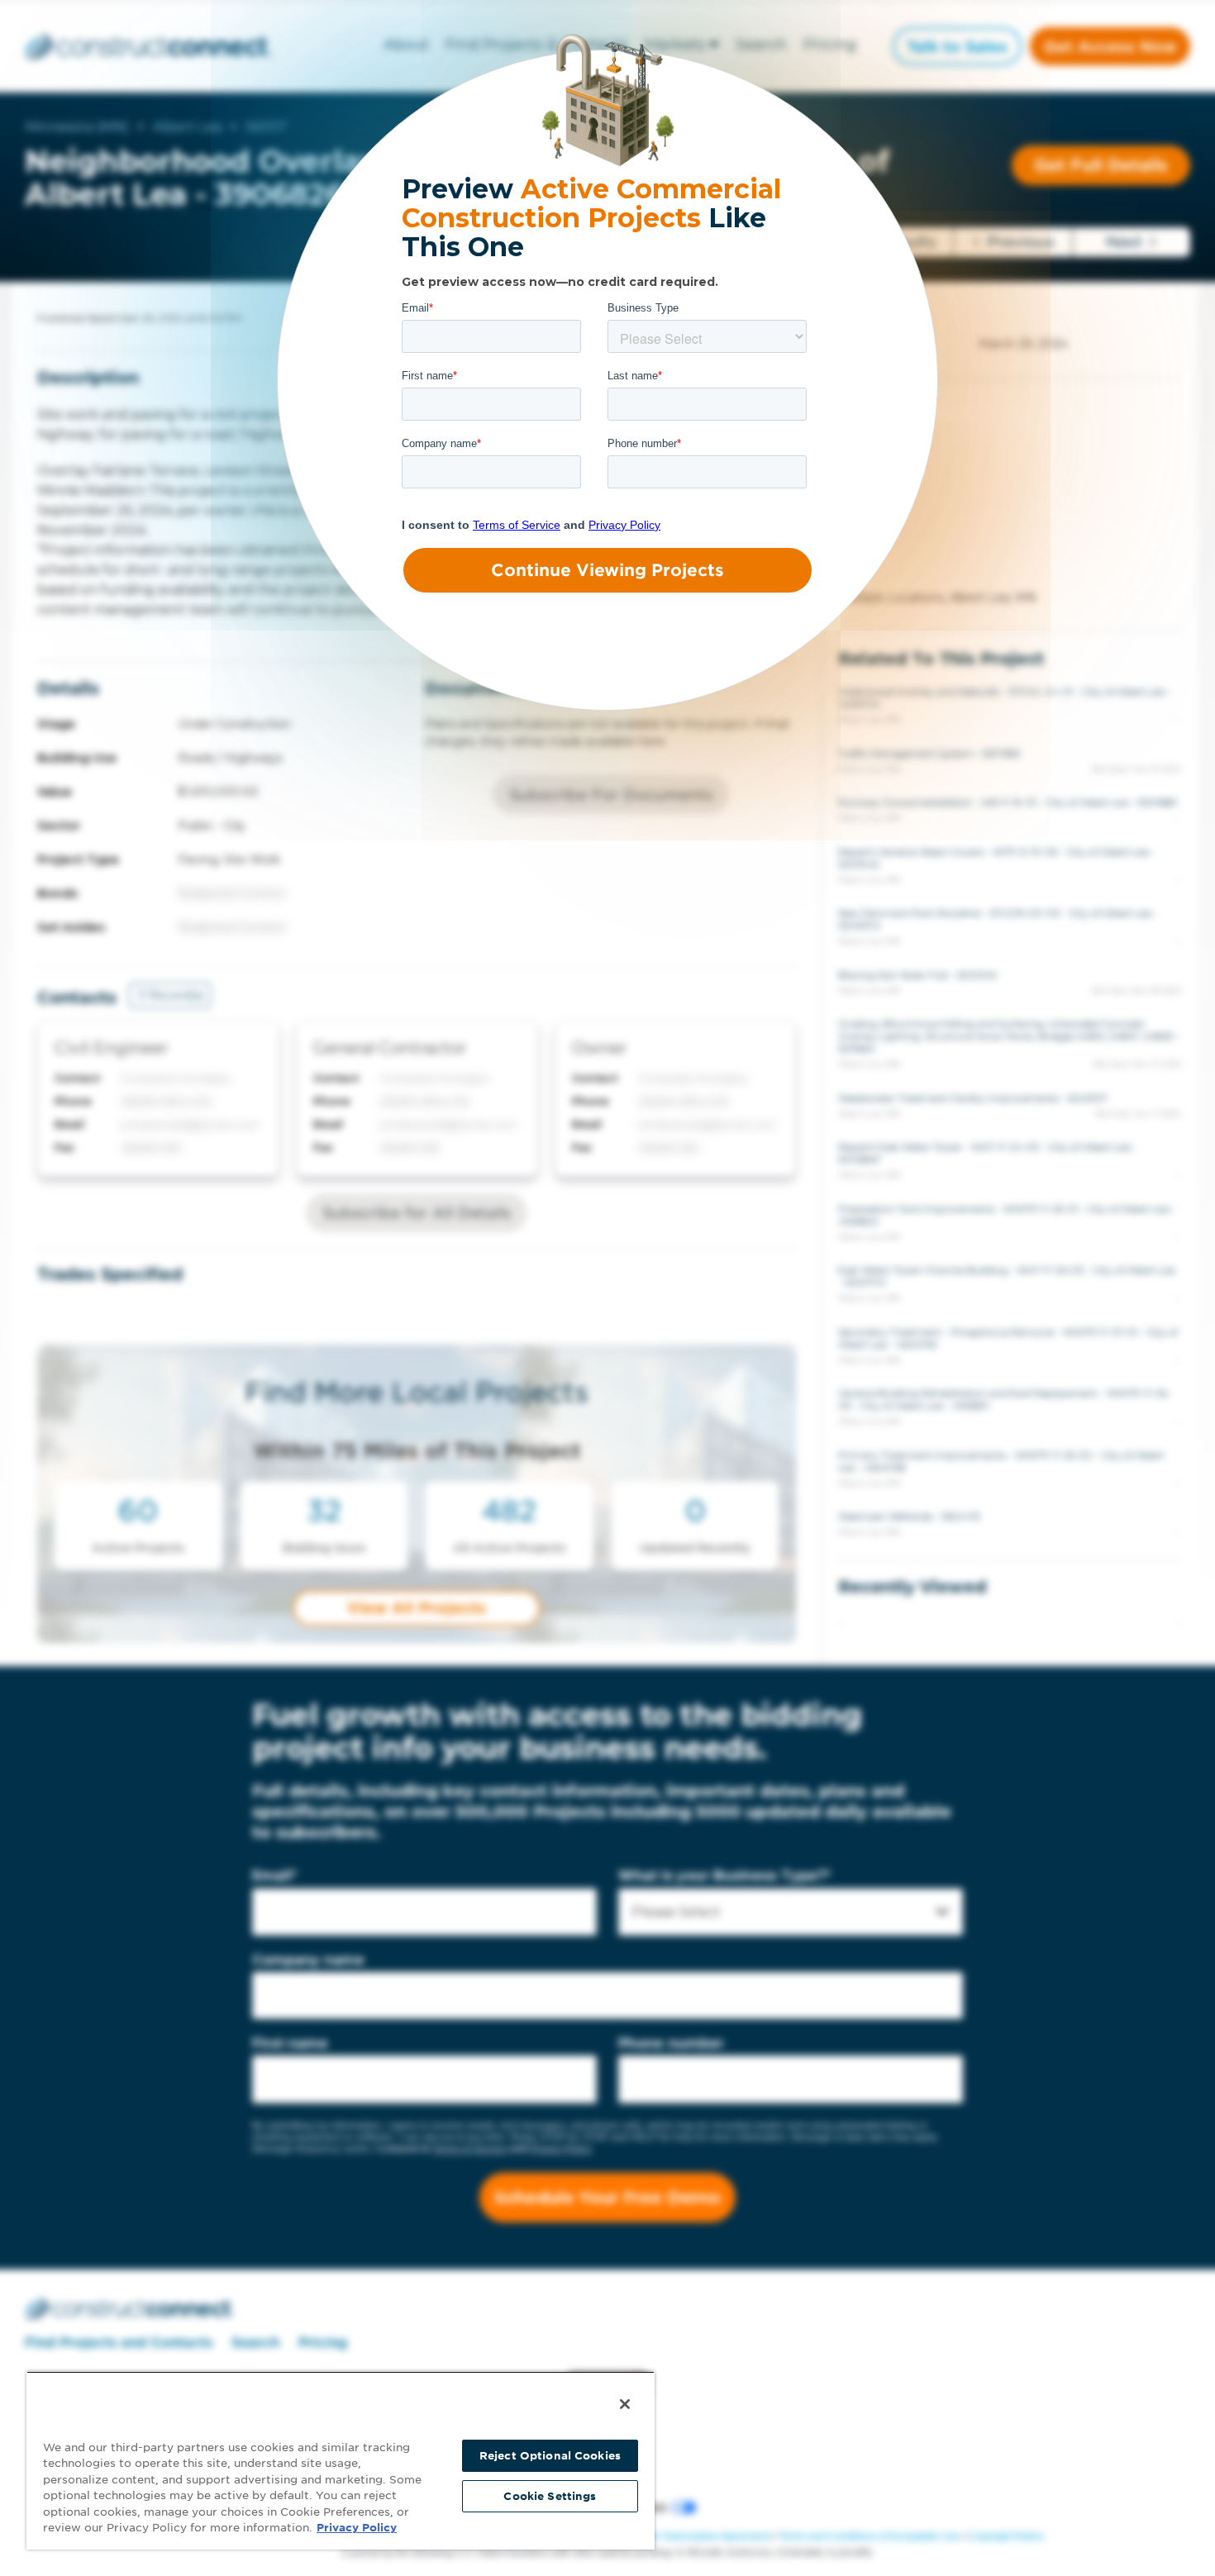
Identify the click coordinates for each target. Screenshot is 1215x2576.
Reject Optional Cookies (550, 2456)
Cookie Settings (550, 2496)
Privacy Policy (357, 2528)
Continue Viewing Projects (607, 570)
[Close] (625, 2404)
